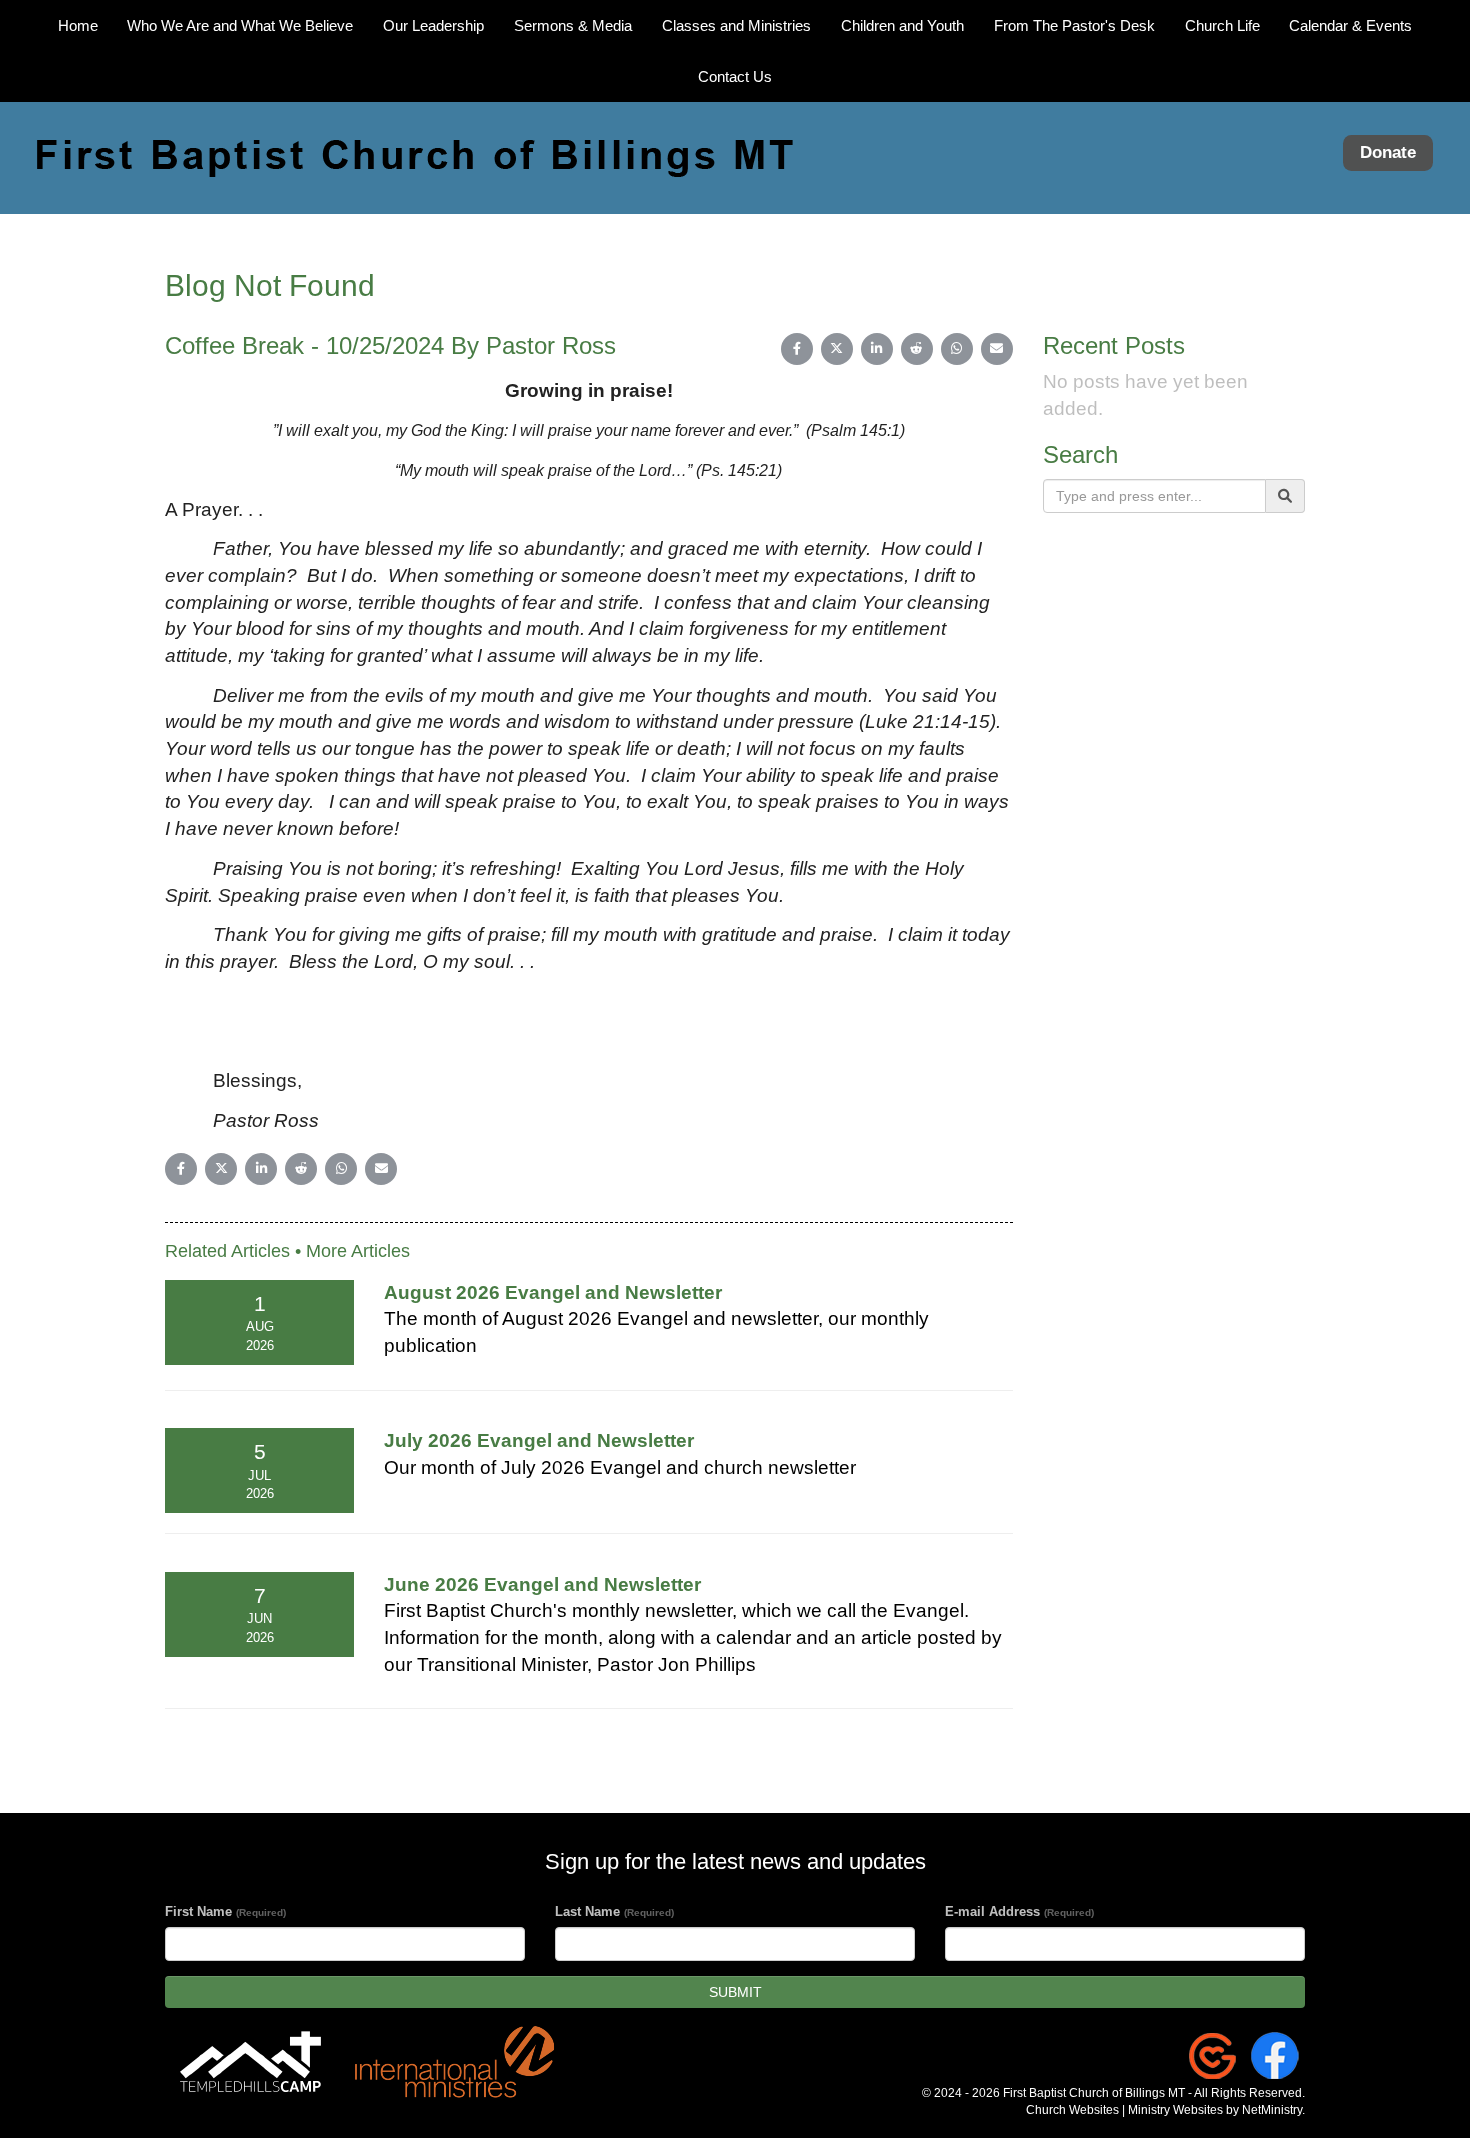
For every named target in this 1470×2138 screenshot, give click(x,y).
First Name (225, 1911)
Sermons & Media (573, 25)
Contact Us (735, 76)
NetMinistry (1272, 2110)
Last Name (614, 1911)
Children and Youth (902, 25)
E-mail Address (1019, 1911)
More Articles (358, 1251)
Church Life (1222, 25)
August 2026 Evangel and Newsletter (553, 1292)
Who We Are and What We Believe (240, 25)
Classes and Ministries (736, 25)
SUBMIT (735, 1992)
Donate (1388, 153)
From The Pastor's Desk (1074, 25)
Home (78, 25)
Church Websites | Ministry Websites (1126, 2110)
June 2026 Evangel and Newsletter (542, 1584)
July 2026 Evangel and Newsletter (539, 1440)
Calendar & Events (1350, 25)
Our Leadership (433, 25)
